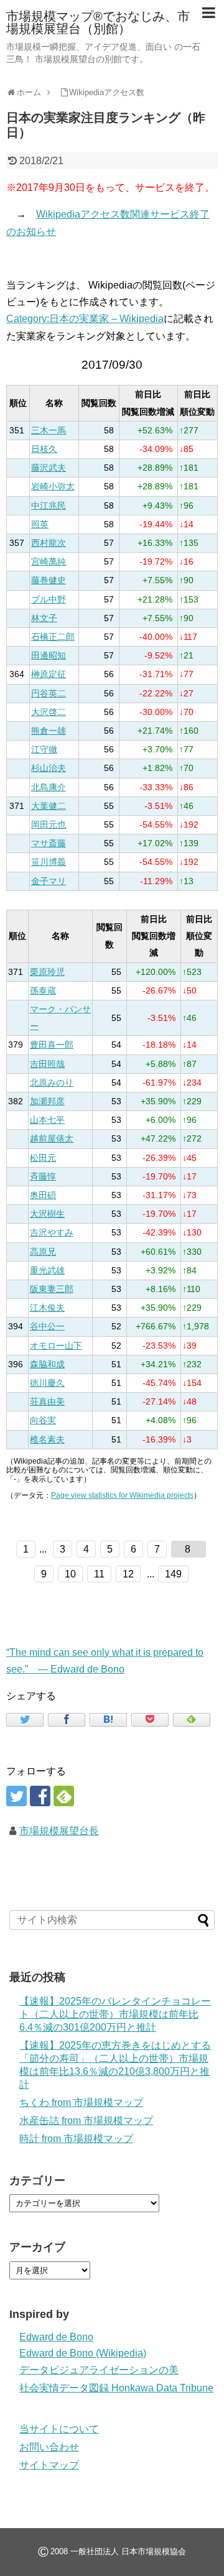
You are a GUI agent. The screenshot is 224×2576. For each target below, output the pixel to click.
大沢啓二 (49, 712)
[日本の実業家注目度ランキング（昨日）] (108, 1720)
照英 (40, 524)
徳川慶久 (47, 1383)
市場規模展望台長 (59, 1831)
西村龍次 (49, 543)
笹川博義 (49, 862)
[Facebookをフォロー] (40, 1796)
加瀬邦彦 (47, 1101)
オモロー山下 (56, 1346)
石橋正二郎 (53, 637)
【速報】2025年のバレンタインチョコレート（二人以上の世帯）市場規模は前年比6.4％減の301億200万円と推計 (115, 2014)
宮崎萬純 (49, 562)
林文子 (44, 618)
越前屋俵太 (52, 1139)
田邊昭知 (49, 656)
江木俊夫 (47, 1308)
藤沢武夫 (49, 468)
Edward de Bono (56, 2337)
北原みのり (52, 1083)
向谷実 (43, 1420)
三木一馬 (49, 431)
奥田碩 (43, 1195)
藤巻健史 (49, 580)
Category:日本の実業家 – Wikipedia (85, 319)
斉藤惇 (43, 1177)
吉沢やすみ (52, 1233)
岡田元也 (49, 825)
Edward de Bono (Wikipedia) (83, 2353)
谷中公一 (47, 1327)
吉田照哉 (47, 1064)
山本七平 (47, 1120)
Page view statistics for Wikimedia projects (122, 1495)
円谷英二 (49, 694)
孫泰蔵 (43, 991)
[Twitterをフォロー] (16, 1796)
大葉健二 (49, 806)
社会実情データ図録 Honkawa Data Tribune (116, 2388)
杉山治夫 (49, 768)
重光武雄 (47, 1271)
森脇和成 (47, 1364)
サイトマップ (49, 2465)
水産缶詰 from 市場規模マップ (86, 2121)
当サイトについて (59, 2429)
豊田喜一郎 (52, 1045)
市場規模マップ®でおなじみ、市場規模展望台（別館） (98, 22)
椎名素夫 (47, 1440)
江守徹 (44, 750)
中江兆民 (49, 506)
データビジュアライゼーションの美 (99, 2370)
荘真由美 (47, 1402)
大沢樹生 (47, 1214)
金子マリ (49, 881)
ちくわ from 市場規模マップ (81, 2103)
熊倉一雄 (49, 731)
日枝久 (44, 449)
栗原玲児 (47, 972)
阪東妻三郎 (52, 1289)
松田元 (43, 1158)
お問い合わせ (49, 2447)
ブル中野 (49, 600)
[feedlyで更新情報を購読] (64, 1796)
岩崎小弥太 (53, 487)
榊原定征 (49, 674)
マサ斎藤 (49, 843)
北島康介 (49, 787)
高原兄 (43, 1252)
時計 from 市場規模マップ (76, 2139)
